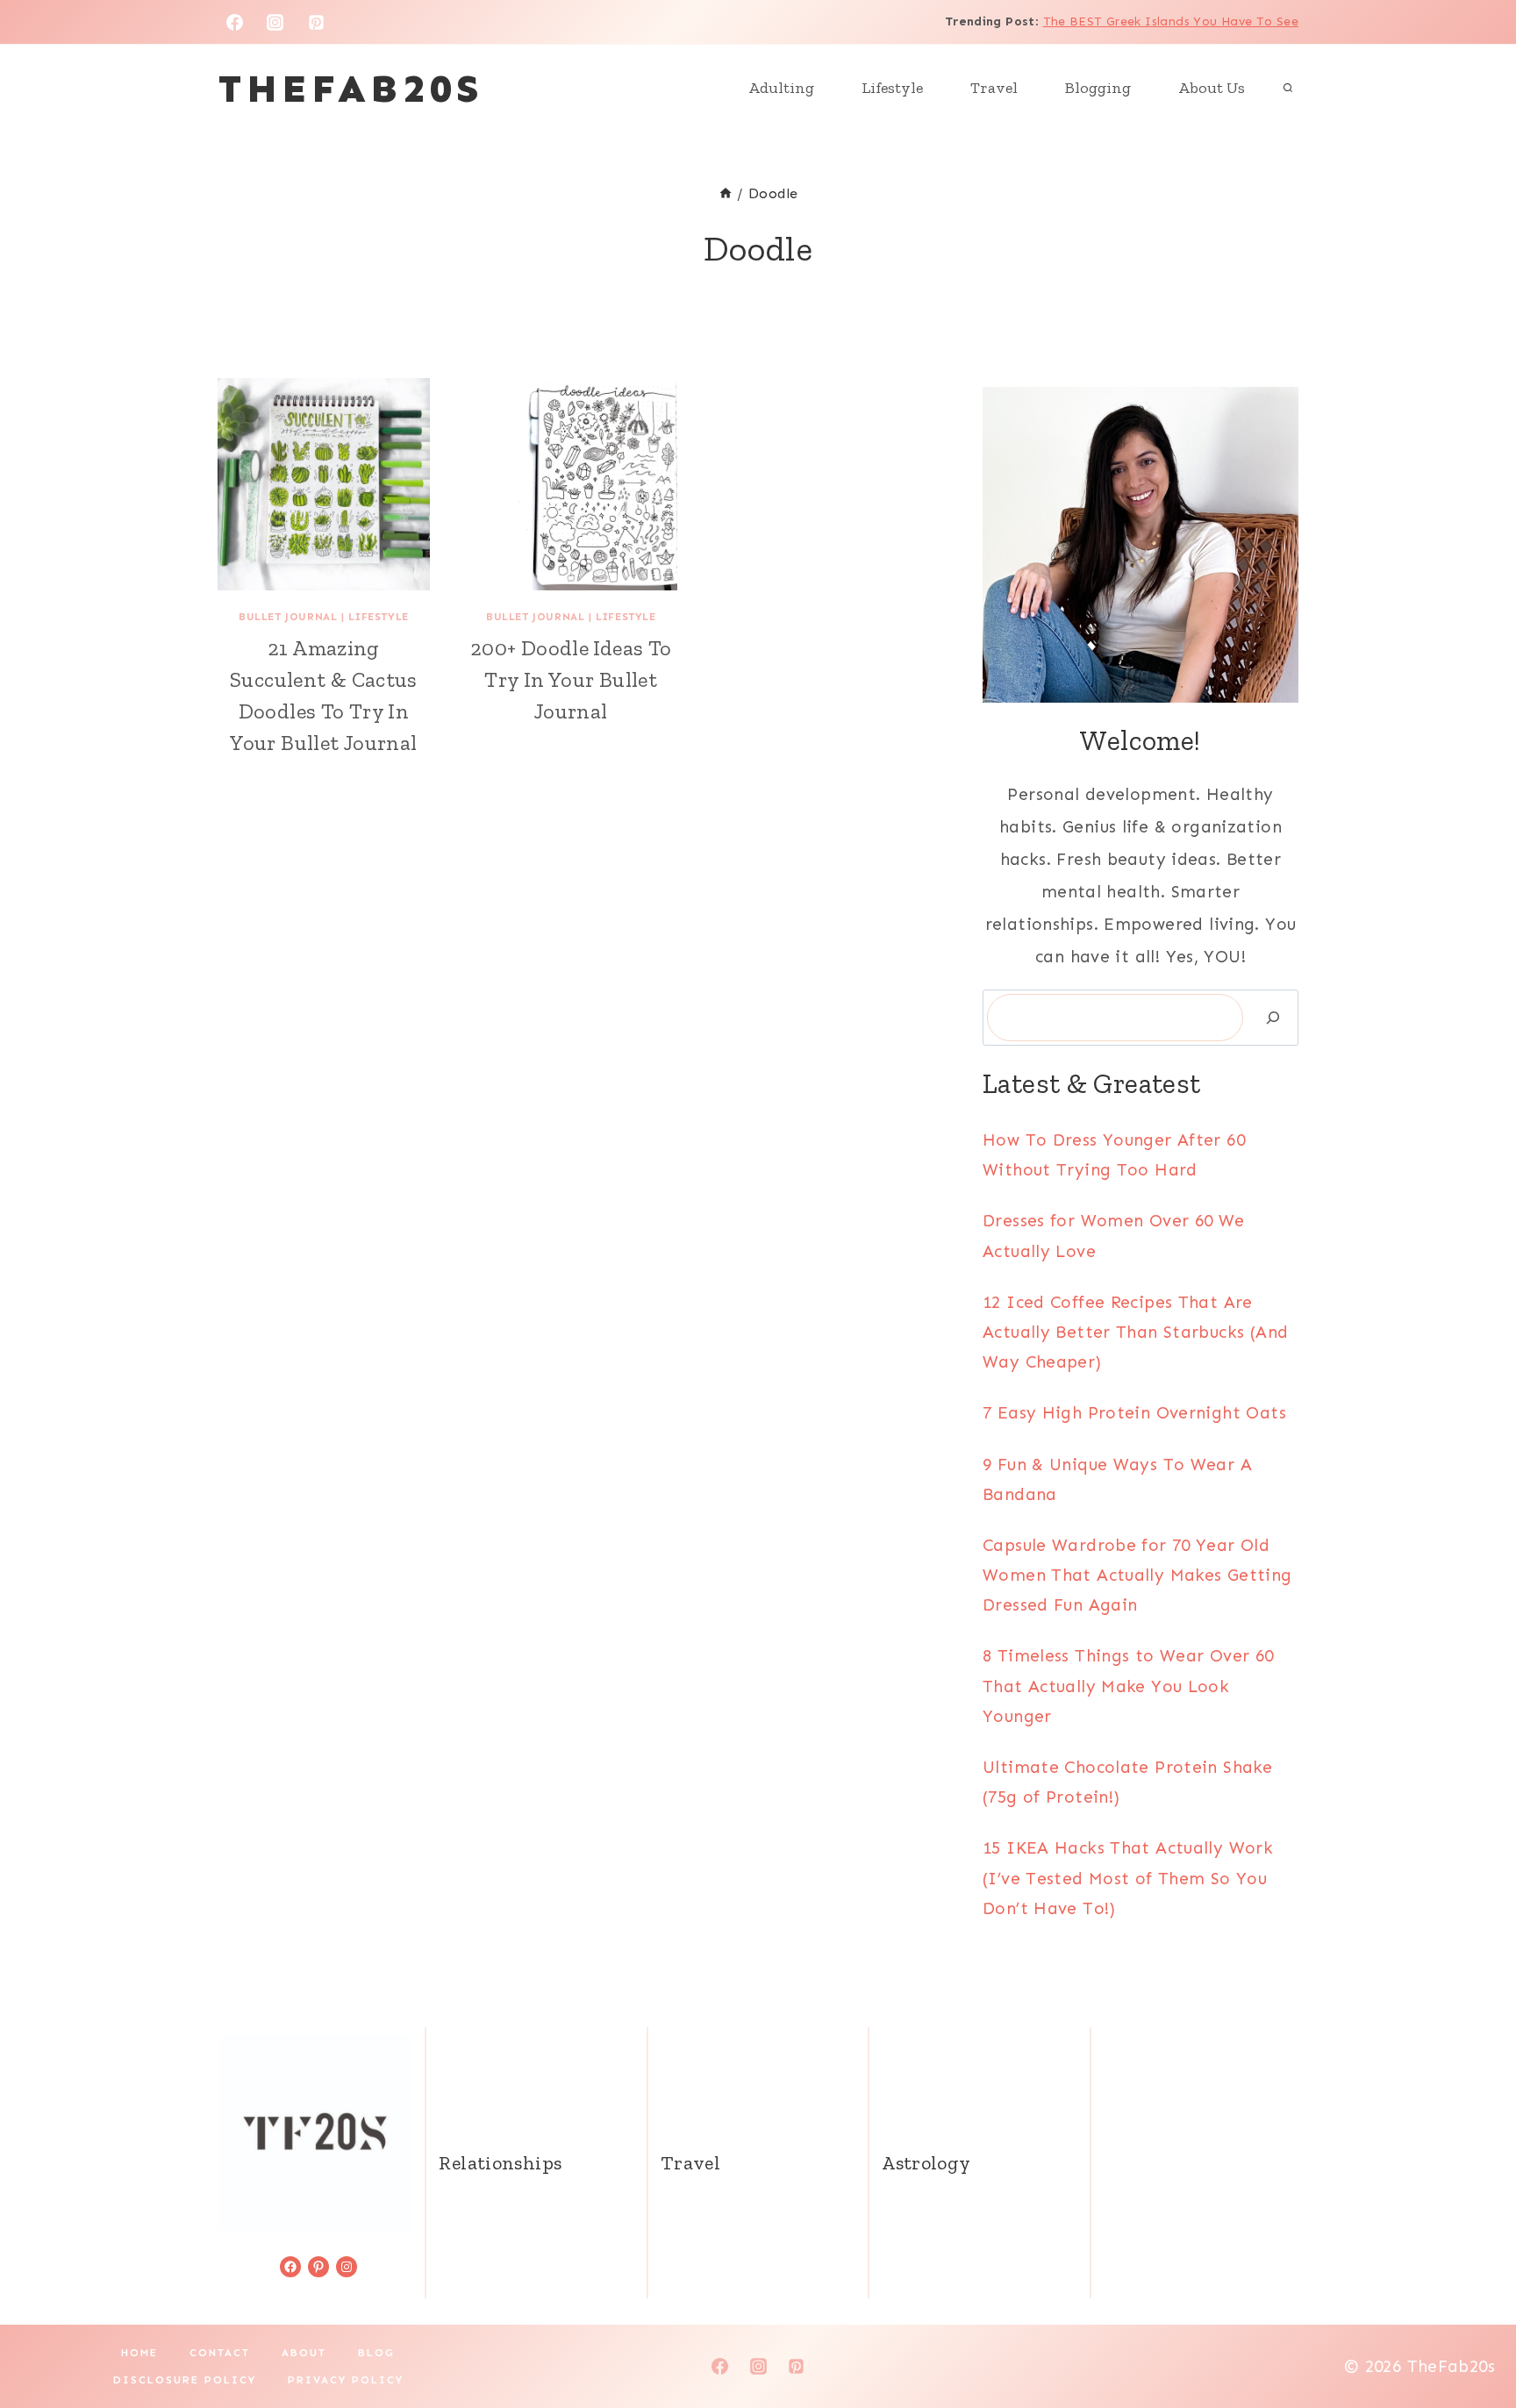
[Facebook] (234, 22)
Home (139, 2353)
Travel (994, 88)
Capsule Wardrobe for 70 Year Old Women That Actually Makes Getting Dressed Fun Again (1137, 1575)
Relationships (500, 2163)
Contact (220, 2353)
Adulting (781, 88)
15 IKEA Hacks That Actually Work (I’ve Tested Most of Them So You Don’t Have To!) (1128, 1878)
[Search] (1273, 1018)
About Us (1212, 88)
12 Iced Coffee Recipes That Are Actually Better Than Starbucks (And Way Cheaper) (1135, 1332)
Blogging (1098, 88)
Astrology (926, 2163)
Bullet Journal (288, 617)
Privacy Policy (346, 2380)
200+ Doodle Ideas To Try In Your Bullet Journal (571, 679)
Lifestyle (892, 88)
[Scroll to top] (1473, 2339)
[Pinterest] (317, 22)
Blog (376, 2353)
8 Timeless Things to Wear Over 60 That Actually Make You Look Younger (1128, 1686)
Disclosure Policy (185, 2380)
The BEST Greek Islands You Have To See (1171, 21)
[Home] (726, 193)
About (304, 2353)
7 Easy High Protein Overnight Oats (1134, 1413)
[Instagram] (275, 22)
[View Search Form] (1288, 89)
